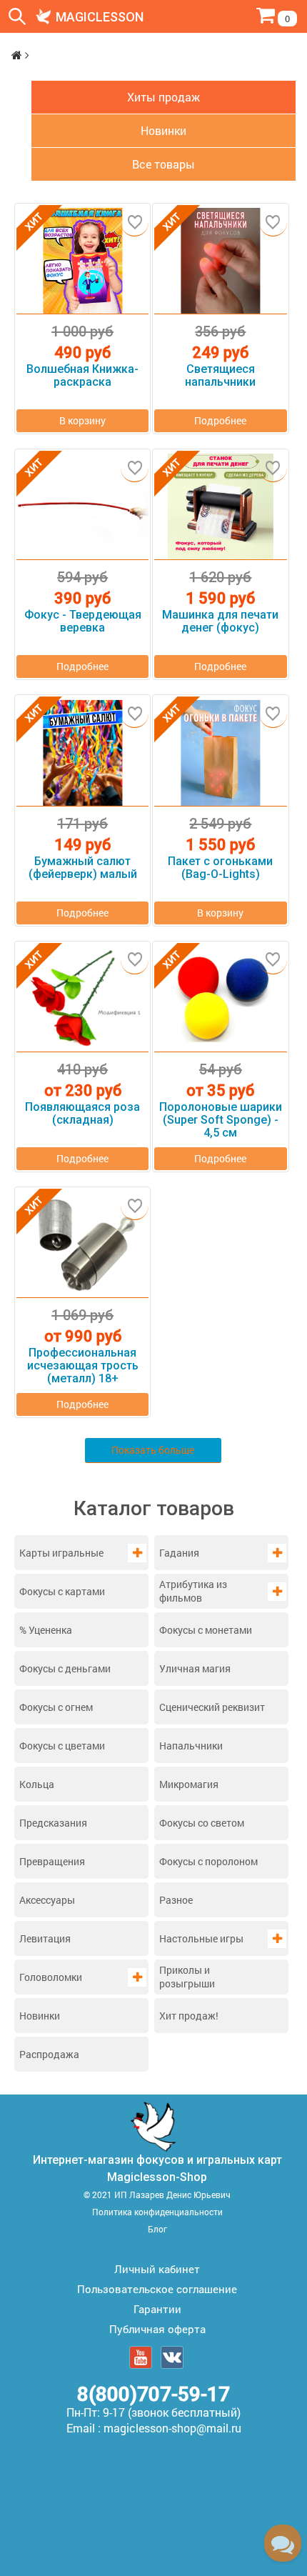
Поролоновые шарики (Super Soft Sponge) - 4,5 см (221, 1120)
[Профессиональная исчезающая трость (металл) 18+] (82, 1245)
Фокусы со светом (202, 1823)
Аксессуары (47, 1900)
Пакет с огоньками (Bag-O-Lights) (220, 868)
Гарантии (157, 2309)
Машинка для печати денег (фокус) (220, 621)
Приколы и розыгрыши (187, 1977)
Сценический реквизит (212, 1707)
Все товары (163, 164)
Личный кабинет (157, 2269)
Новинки (40, 2016)
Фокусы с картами (62, 1591)
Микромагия (189, 1784)
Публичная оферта (157, 2329)
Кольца (37, 1784)
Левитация (45, 1938)
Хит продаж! (189, 2016)
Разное (176, 1900)
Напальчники (191, 1746)
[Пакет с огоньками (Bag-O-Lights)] (220, 753)
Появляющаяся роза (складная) (82, 1114)
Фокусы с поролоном (208, 1861)
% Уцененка (46, 1630)
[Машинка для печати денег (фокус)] (220, 507)
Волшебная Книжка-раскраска (82, 376)
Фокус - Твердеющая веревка (83, 621)
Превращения (52, 1861)
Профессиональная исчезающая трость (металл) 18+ (83, 1366)
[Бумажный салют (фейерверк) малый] (82, 753)
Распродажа (49, 2054)
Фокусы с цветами (62, 1746)
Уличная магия (195, 1668)
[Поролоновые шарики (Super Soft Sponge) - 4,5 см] (220, 999)
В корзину (82, 420)
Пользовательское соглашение (157, 2289)
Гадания (179, 1553)
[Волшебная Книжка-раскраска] (82, 261)
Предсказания (53, 1823)
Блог (157, 2229)
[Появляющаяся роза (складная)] (82, 999)
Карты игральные (61, 1553)
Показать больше (153, 1450)
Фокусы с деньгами (65, 1668)
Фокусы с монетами (206, 1630)
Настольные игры (201, 1938)
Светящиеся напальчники (220, 376)
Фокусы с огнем (56, 1707)
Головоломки (51, 1977)
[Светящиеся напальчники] (220, 261)
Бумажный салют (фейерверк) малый (83, 868)
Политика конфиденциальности (157, 2212)
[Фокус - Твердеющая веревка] (82, 507)
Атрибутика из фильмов (193, 1591)
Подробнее (220, 420)
